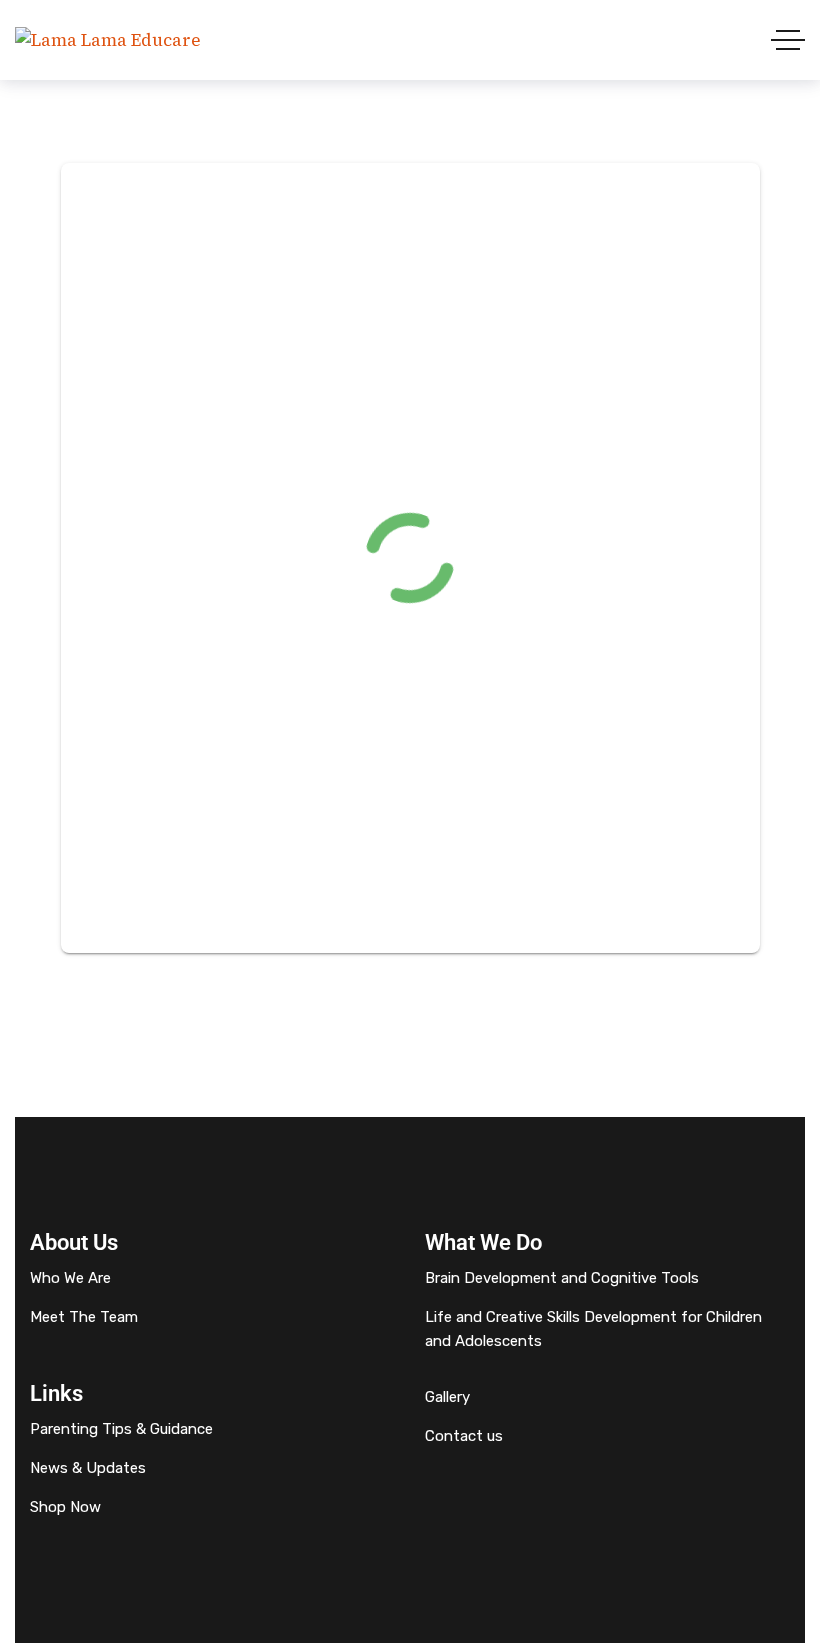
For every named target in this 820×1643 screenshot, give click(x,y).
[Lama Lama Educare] (108, 40)
